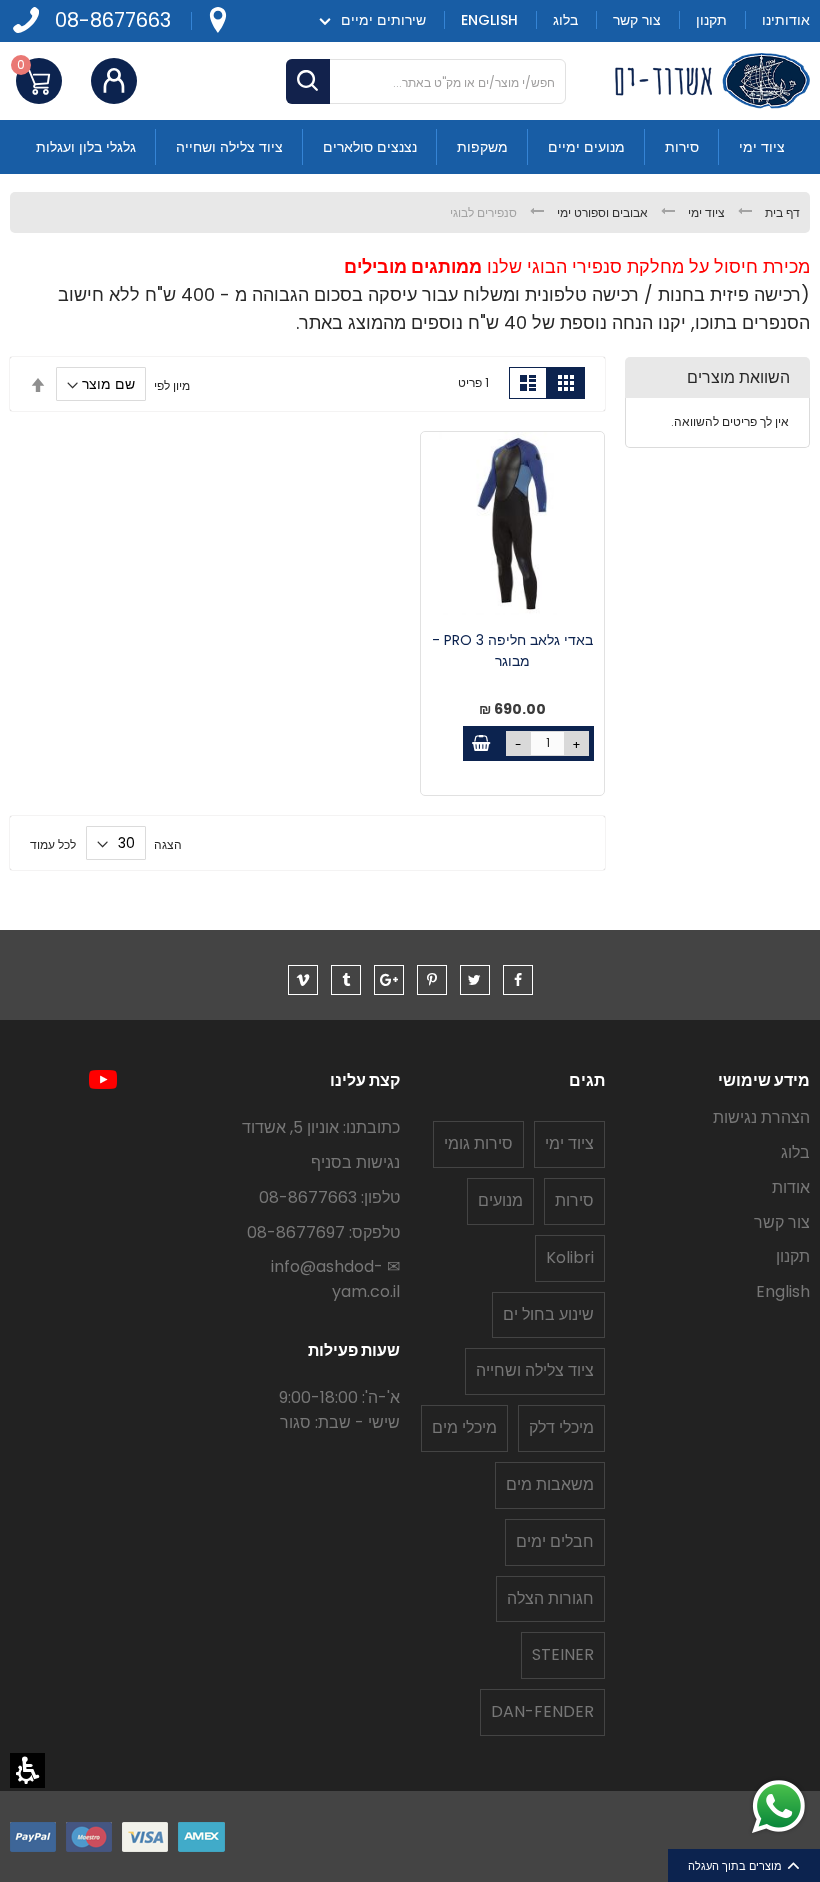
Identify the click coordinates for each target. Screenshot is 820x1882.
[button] (27, 1770)
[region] (410, 212)
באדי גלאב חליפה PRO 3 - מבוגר (512, 651)
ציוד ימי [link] (705, 212)
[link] (217, 20)
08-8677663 (113, 20)
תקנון (793, 1256)
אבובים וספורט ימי (601, 212)
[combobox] (426, 81)
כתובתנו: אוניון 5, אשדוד (321, 1127)
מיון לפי (172, 384)
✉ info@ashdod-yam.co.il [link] (335, 1279)
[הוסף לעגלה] (480, 743)
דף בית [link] (781, 212)
